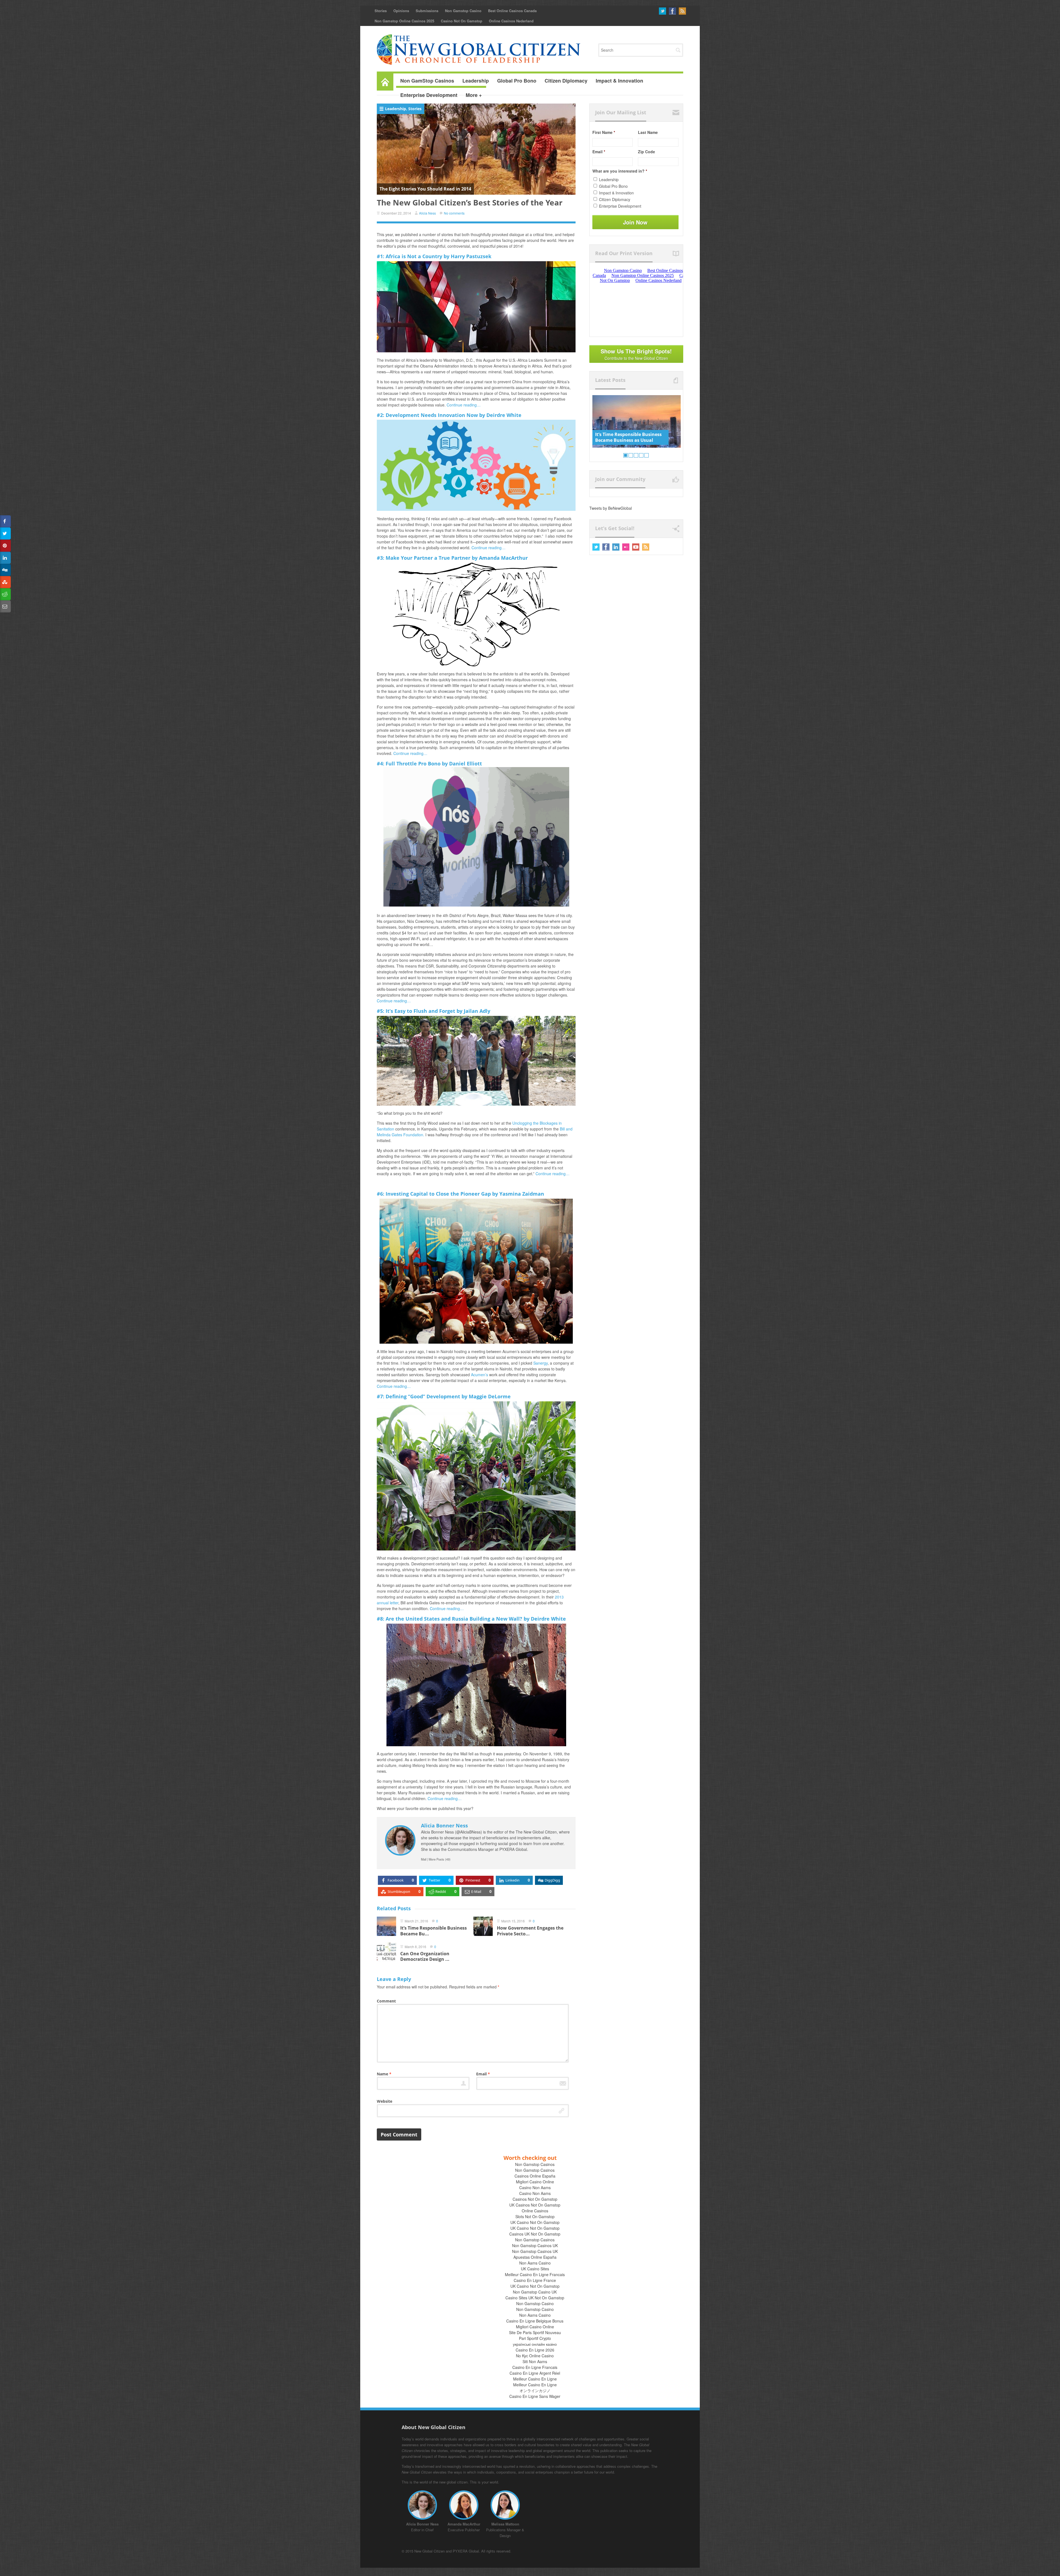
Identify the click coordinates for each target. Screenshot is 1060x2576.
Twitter (662, 11)
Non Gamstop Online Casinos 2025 (404, 21)
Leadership (396, 109)
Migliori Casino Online (535, 2182)
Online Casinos (535, 2211)
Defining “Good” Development (423, 1396)
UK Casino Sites (535, 2269)
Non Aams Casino (535, 2263)
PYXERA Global (466, 2551)
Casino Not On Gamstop (462, 21)
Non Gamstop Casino (463, 11)
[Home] (385, 81)
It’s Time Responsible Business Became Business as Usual (628, 437)
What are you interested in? (620, 171)
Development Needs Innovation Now (432, 415)
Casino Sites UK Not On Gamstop (535, 2298)
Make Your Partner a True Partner (428, 558)
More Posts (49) (440, 1859)
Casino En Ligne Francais (535, 2367)
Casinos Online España (535, 2176)
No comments (454, 213)
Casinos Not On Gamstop (535, 2199)
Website (385, 2101)
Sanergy (540, 1363)
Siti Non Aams (535, 2361)
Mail (424, 1859)
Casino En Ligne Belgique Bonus (535, 2321)
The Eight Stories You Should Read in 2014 (425, 189)
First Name (604, 132)
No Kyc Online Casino (535, 2356)
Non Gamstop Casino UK (535, 2292)
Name (384, 2074)
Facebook (672, 11)
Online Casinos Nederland (511, 21)
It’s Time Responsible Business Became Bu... (434, 1931)
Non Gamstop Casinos (535, 2164)
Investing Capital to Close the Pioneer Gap (438, 1194)
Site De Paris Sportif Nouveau (535, 2332)
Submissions (427, 11)
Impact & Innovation (616, 193)
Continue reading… (464, 405)
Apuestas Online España (535, 2257)
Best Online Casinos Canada (512, 11)
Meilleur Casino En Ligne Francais (535, 2274)
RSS (682, 11)
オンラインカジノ (535, 2390)
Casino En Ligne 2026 (535, 2350)
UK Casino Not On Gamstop (535, 2222)
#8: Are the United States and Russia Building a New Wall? (450, 1619)
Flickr (626, 547)
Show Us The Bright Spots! (636, 354)
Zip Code (646, 152)
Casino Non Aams (535, 2187)
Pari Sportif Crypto (535, 2338)
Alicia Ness (427, 213)
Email (483, 2074)
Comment (386, 2001)
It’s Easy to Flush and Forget (420, 1011)
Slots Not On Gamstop (535, 2216)
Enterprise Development (620, 206)
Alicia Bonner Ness (444, 1825)
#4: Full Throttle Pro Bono (409, 763)
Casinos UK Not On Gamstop (535, 2234)
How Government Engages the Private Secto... (530, 1931)
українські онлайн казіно (535, 2344)
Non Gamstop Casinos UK (535, 2245)
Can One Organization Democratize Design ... (425, 1957)
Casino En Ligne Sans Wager (535, 2396)
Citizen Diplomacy (615, 199)
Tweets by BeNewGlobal (611, 508)
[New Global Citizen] (479, 49)
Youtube (636, 547)
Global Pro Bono (613, 186)
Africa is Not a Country (414, 256)
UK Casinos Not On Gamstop (535, 2205)
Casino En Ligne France (535, 2280)
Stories (381, 11)
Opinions (401, 11)
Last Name (648, 132)
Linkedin (616, 547)
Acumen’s (479, 1375)
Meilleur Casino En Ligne (535, 2379)
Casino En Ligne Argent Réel (535, 2373)
